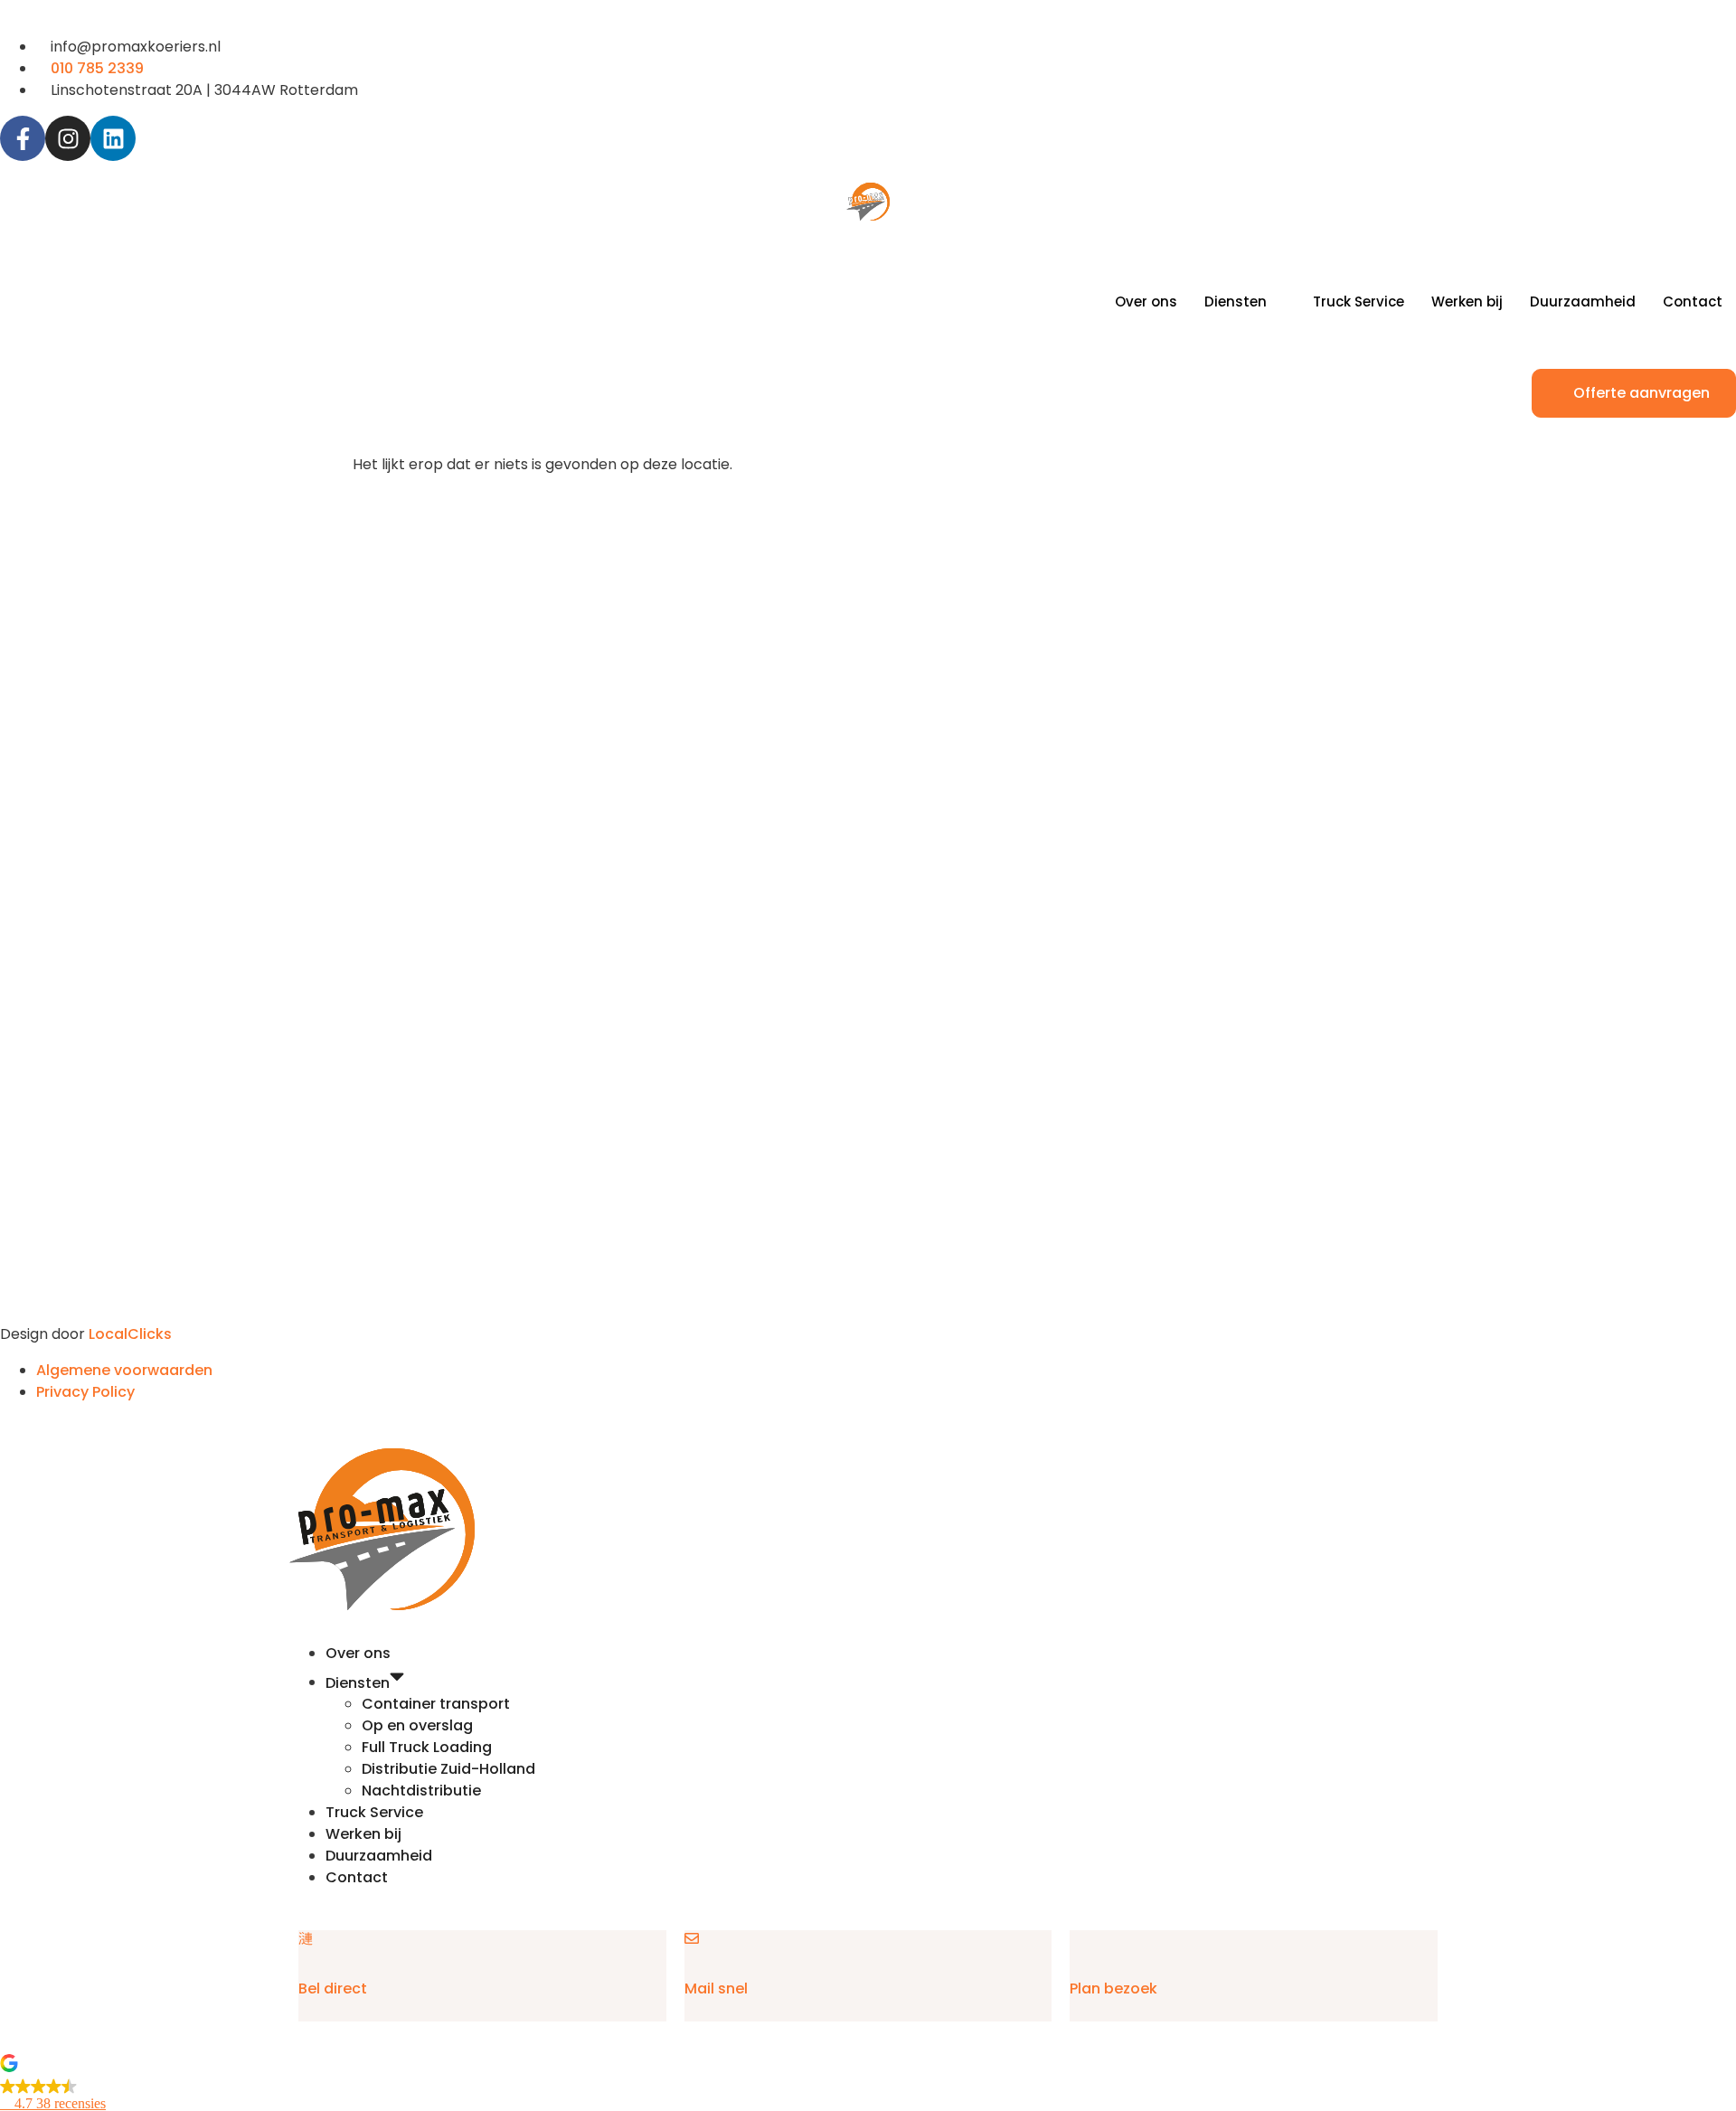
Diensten (1236, 302)
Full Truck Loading (427, 1747)
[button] (868, 2084)
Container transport (436, 1704)
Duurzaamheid (1583, 302)
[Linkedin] (113, 138)
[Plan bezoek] (1077, 1938)
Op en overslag (417, 1725)
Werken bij (1467, 302)
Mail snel (716, 1988)
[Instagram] (68, 138)
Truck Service (1359, 302)
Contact (1693, 302)
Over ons (1146, 302)
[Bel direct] (306, 1938)
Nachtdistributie (421, 1791)
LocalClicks (130, 1334)
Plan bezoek (1113, 1988)
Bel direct (333, 1988)
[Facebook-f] (23, 138)
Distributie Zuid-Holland (448, 1769)
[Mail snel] (692, 1938)
